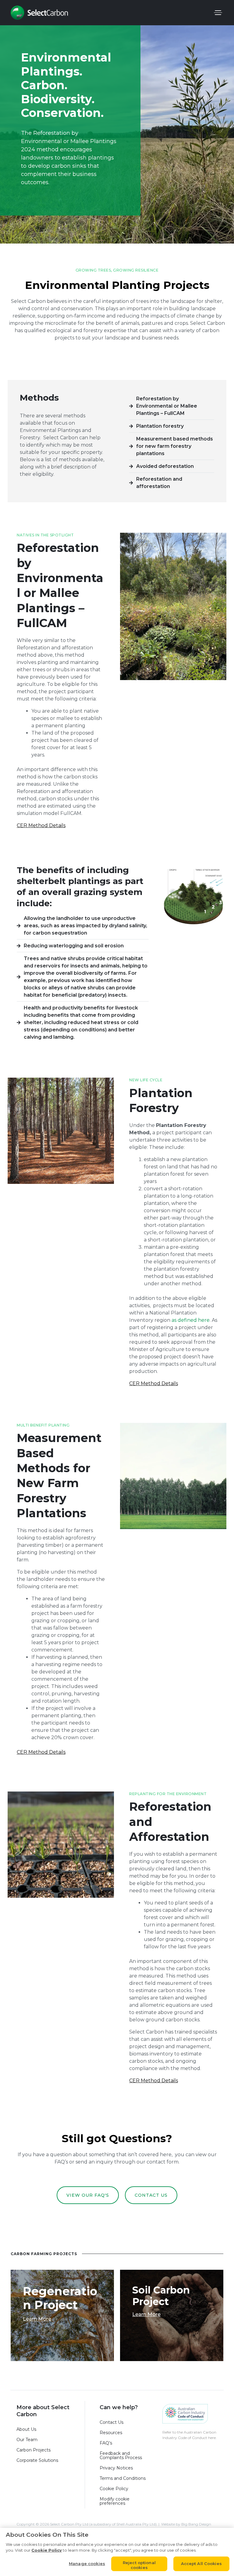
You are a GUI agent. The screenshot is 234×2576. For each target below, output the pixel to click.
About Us (26, 2429)
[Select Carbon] (39, 13)
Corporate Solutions (37, 2460)
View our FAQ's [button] (88, 2195)
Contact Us (112, 2422)
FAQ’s (106, 2443)
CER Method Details (41, 825)
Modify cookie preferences (115, 2501)
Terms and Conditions (123, 2478)
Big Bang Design (196, 2524)
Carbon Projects (34, 2450)
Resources (111, 2433)
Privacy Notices (116, 2468)
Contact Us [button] (151, 2195)
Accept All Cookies (201, 2564)
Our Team (27, 2440)
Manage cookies (87, 2564)
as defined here (191, 1320)
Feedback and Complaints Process (122, 2455)
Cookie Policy (114, 2489)
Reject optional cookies (139, 2565)
